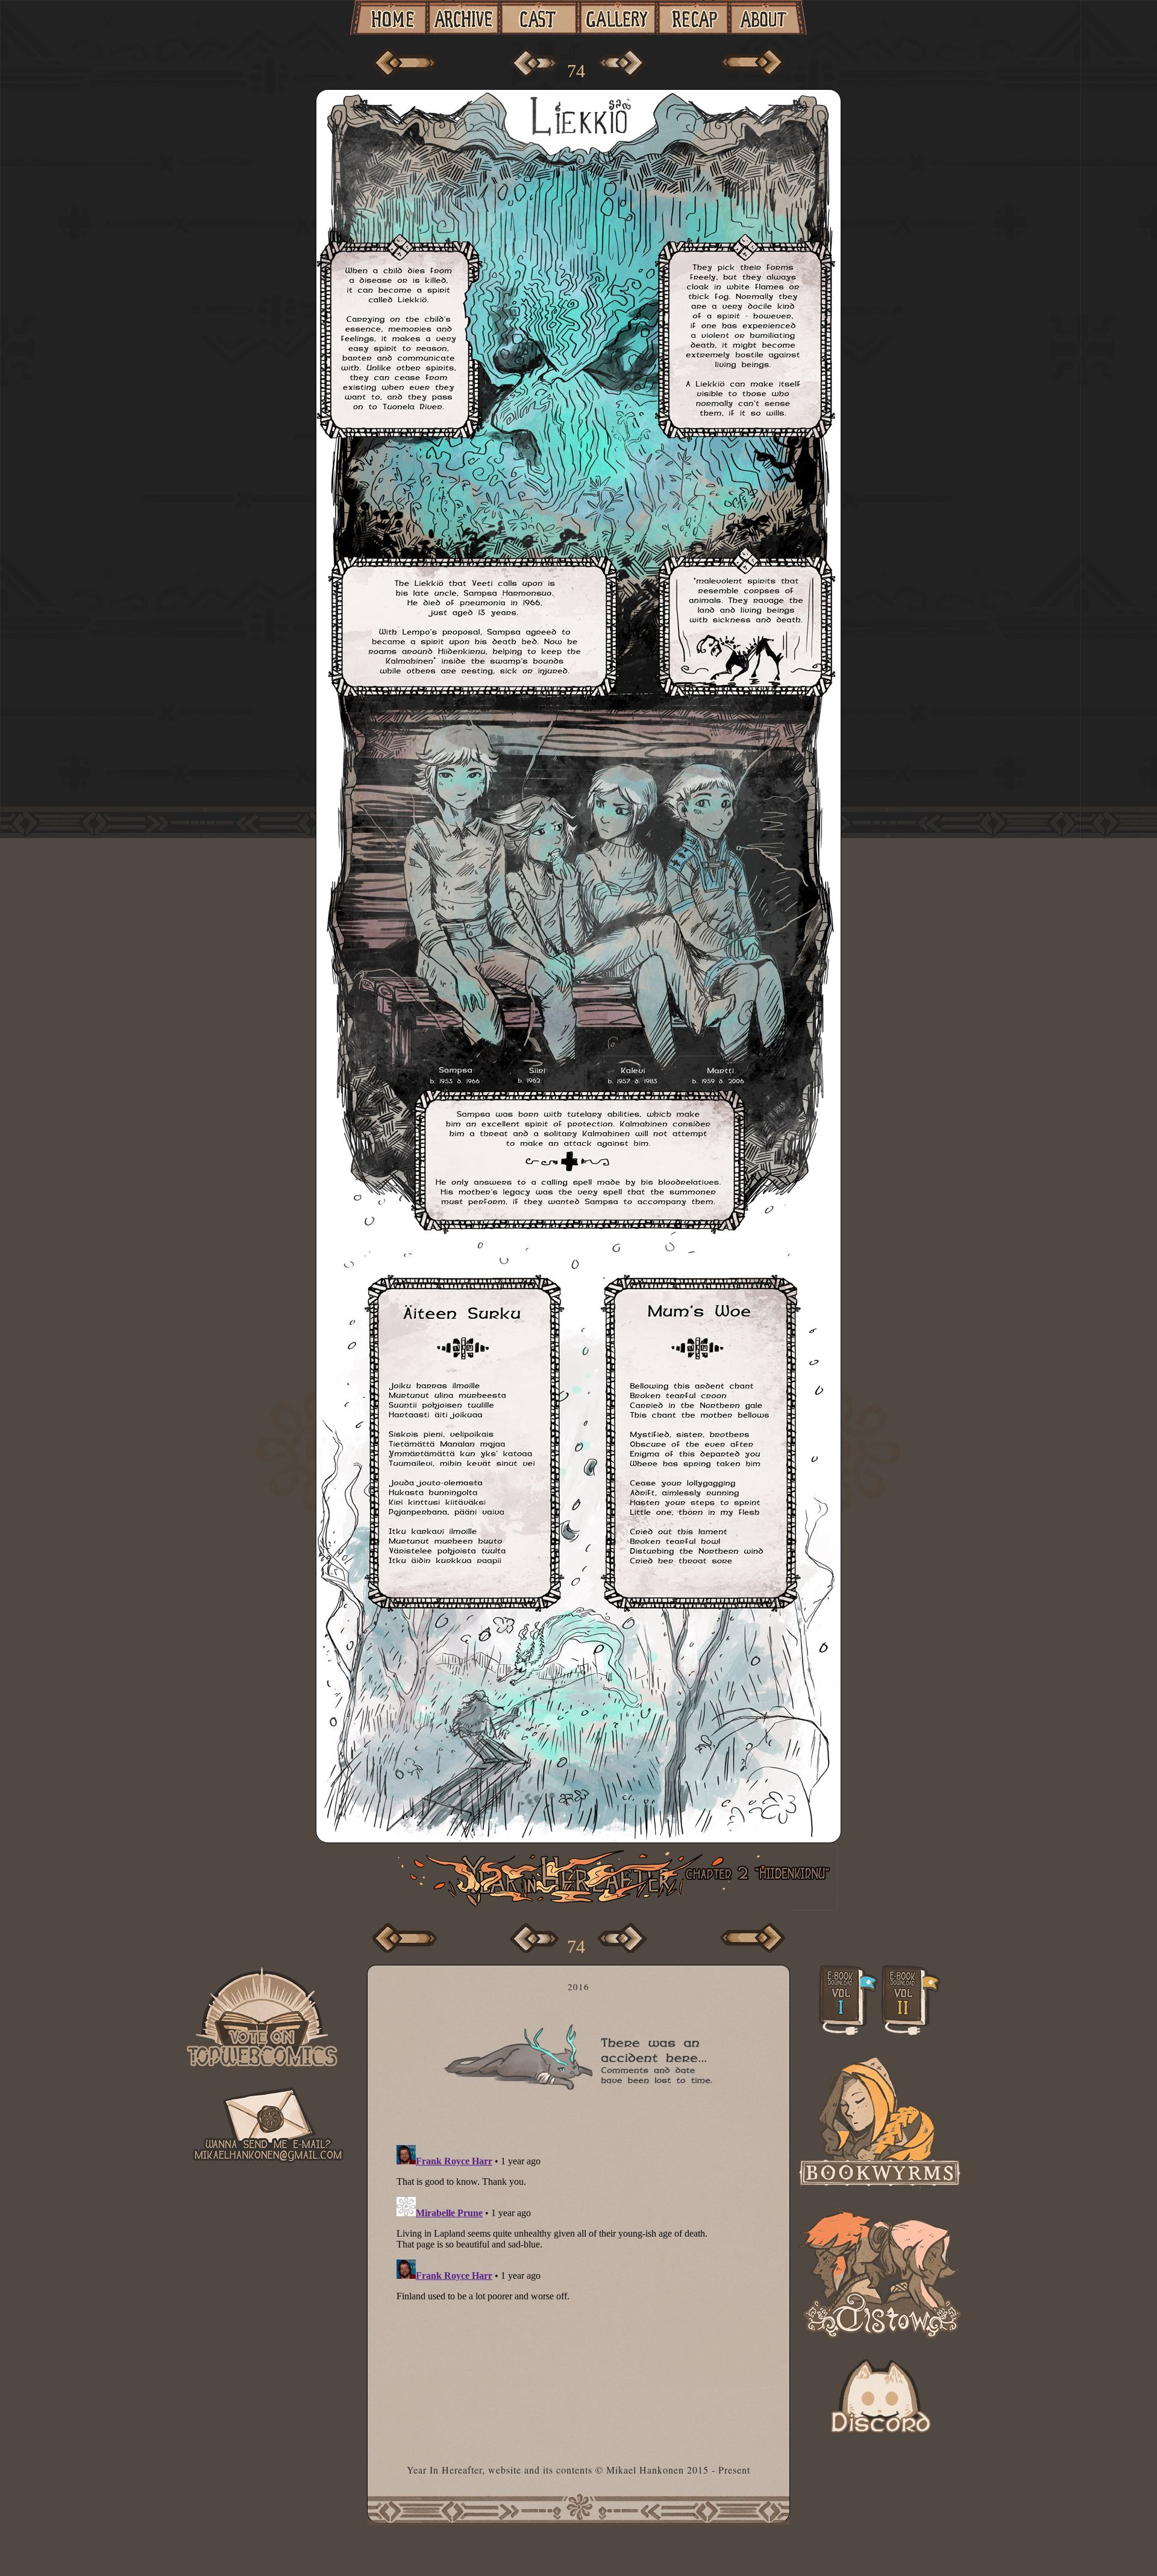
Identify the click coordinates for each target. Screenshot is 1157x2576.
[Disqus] (583, 2291)
